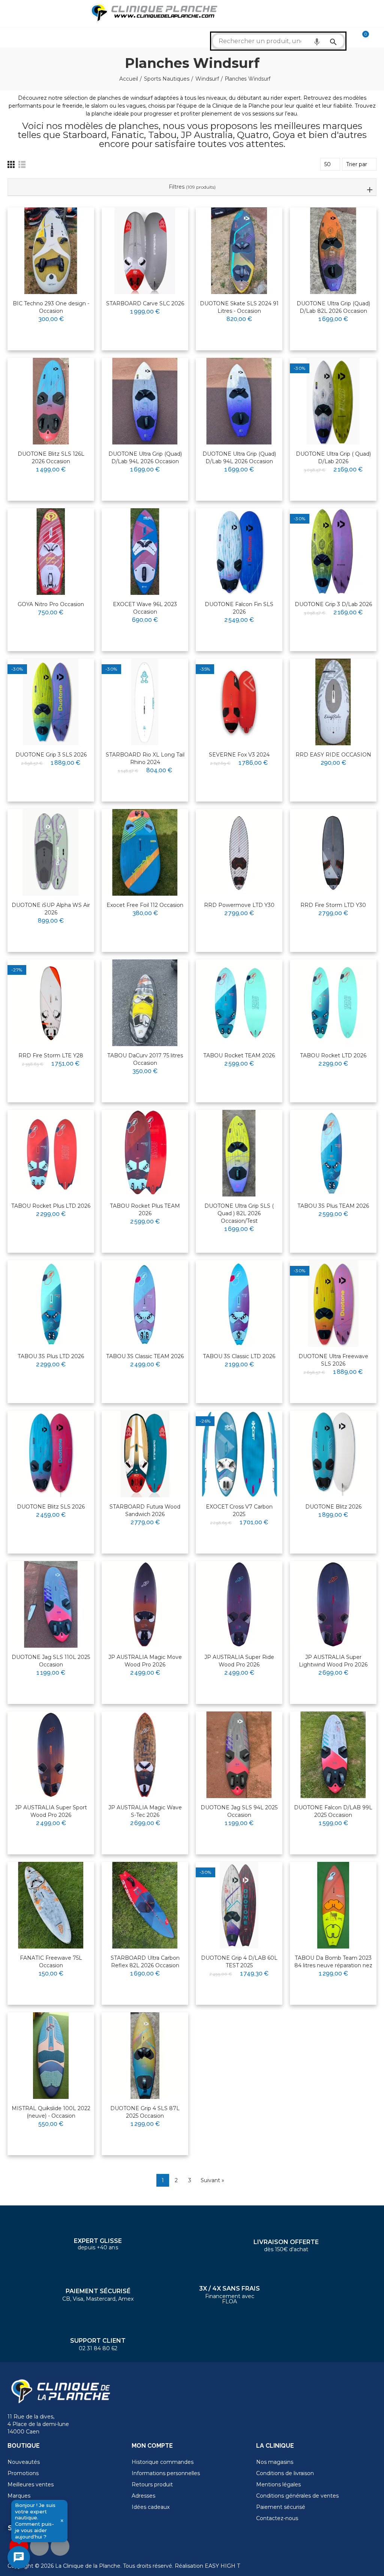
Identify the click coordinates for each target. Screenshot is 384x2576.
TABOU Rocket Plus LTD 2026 (51, 1206)
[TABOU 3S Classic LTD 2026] (239, 1304)
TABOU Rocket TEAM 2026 (239, 1055)
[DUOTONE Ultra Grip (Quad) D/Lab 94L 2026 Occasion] (145, 401)
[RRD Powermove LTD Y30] (239, 852)
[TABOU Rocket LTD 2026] (333, 1003)
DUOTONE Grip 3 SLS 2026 (51, 755)
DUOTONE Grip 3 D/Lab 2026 (333, 604)
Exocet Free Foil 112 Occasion (145, 905)
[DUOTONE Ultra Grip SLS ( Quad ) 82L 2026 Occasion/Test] (239, 1153)
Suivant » (212, 2180)
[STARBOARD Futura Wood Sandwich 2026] (145, 1454)
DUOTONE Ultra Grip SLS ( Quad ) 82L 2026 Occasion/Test (239, 1213)
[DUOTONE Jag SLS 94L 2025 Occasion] (239, 1755)
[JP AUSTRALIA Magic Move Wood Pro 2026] (145, 1604)
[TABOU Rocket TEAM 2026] (239, 1003)
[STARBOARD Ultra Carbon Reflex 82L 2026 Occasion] (145, 1905)
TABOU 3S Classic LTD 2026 (239, 1356)
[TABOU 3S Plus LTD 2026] (51, 1304)
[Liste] (22, 164)
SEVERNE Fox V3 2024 (239, 755)
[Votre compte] (376, 38)
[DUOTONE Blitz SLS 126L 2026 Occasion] (51, 401)
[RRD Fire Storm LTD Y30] (333, 852)
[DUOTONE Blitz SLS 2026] (51, 1454)
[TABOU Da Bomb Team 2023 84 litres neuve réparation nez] (333, 1905)
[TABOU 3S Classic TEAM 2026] (145, 1304)
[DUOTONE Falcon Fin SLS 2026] (239, 552)
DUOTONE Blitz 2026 (333, 1507)
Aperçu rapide (70, 237)
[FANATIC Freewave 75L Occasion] (51, 1905)
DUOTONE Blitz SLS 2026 (51, 1507)
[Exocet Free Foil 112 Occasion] (145, 852)
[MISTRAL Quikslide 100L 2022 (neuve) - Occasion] (51, 2056)
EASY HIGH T (222, 2566)
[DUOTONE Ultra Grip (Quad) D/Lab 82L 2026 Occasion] (333, 251)
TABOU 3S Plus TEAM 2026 (333, 1206)
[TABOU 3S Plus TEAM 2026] (333, 1153)
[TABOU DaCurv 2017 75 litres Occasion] (145, 1003)
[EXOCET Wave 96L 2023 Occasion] (145, 552)
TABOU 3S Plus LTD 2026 (51, 1356)
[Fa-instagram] (60, 2546)
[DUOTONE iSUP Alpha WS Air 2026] (51, 852)
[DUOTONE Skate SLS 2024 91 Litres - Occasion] (239, 251)
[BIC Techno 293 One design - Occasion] (51, 251)
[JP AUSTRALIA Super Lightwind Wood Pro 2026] (333, 1604)
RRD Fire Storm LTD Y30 (333, 905)
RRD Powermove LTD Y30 (239, 905)
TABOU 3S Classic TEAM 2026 (145, 1356)
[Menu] (11, 14)
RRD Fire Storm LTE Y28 (51, 1055)
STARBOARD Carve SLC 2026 (145, 303)
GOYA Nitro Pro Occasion (51, 604)
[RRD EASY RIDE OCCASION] (333, 702)
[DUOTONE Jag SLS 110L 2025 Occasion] (51, 1604)
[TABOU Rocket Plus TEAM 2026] (145, 1153)
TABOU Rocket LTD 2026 (333, 1055)
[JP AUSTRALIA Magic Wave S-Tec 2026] (145, 1755)
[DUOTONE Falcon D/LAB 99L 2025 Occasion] (333, 1755)
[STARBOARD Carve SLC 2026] (145, 251)
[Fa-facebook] (39, 2546)
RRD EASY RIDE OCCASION (333, 755)
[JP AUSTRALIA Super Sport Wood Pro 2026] (51, 1755)
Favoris (73, 223)
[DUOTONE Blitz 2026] (333, 1454)
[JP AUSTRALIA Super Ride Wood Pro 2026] (239, 1604)
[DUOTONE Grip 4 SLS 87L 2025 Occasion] (145, 2056)
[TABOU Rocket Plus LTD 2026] (51, 1153)
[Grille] (11, 164)
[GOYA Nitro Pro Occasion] (51, 552)
